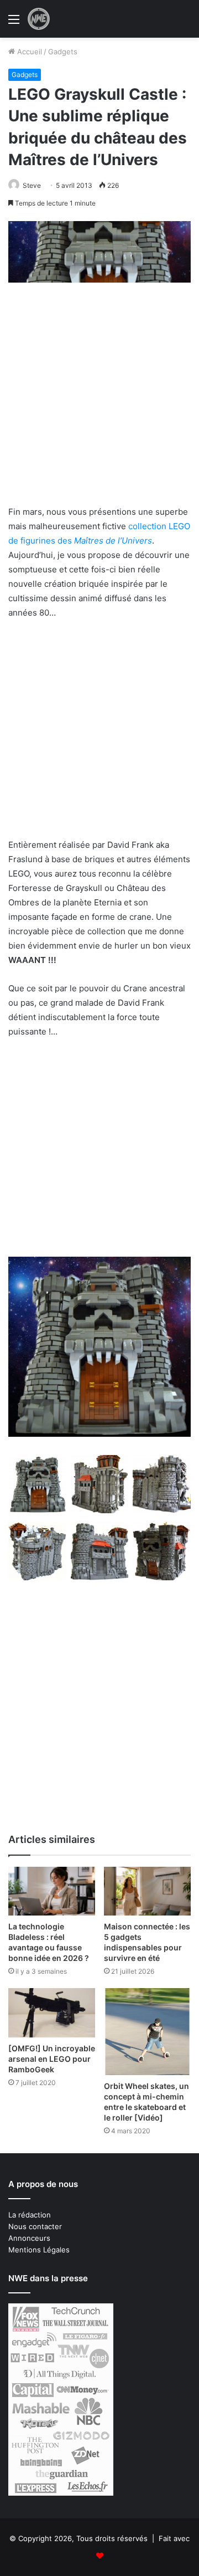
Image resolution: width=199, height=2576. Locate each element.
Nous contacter (35, 2226)
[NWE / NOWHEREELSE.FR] (39, 19)
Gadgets (63, 52)
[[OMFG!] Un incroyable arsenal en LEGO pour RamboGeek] (52, 2013)
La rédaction (30, 2215)
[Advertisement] (99, 401)
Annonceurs (29, 2238)
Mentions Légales (39, 2250)
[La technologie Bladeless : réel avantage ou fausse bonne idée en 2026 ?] (52, 1891)
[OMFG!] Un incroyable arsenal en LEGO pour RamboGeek (52, 2059)
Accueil (28, 52)
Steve (32, 185)
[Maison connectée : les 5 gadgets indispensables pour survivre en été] (147, 1891)
